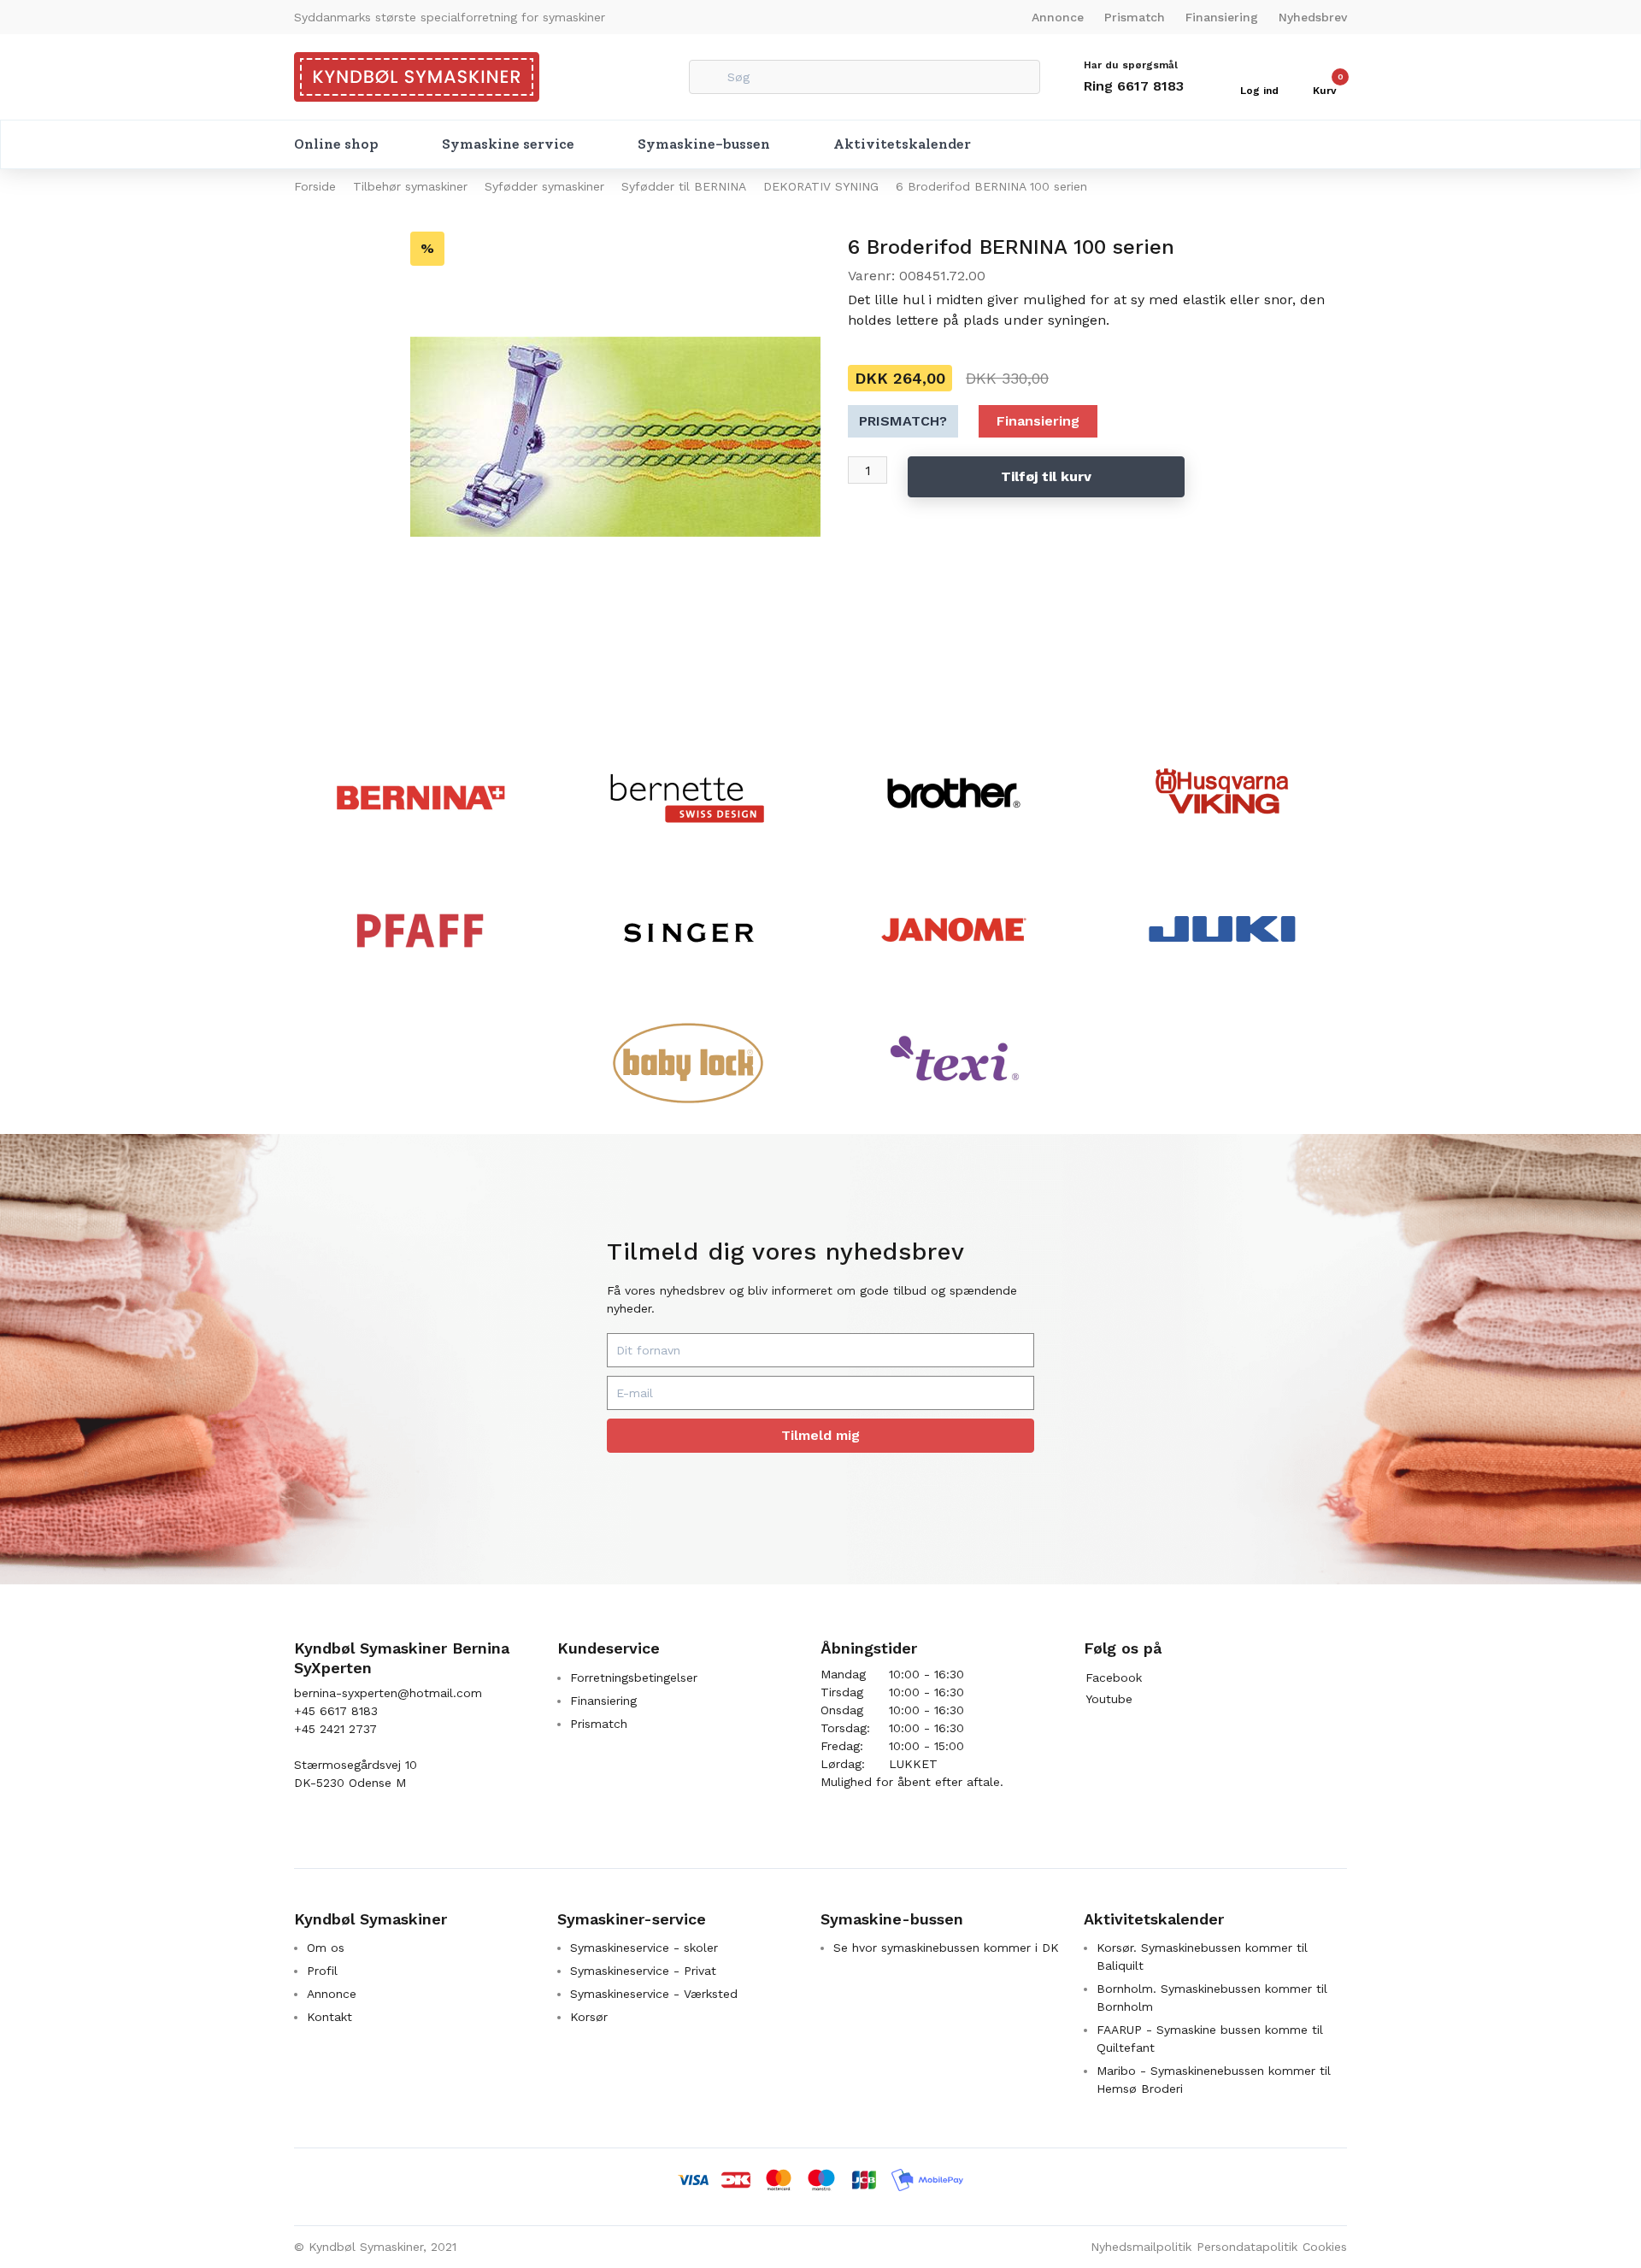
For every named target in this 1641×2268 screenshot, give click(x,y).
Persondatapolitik (1247, 2247)
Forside (315, 186)
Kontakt (329, 2017)
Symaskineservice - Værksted (654, 1994)
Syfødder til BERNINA (684, 186)
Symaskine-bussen (704, 144)
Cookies (1325, 2247)
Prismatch (1135, 17)
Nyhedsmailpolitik (1141, 2247)
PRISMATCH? (903, 421)
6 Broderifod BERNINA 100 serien (991, 186)
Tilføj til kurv (1046, 476)
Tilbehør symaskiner (410, 186)
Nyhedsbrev (1313, 17)
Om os (326, 1948)
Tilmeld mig (820, 1435)
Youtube (1109, 1699)
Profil (322, 1971)
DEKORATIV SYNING (821, 186)
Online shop (336, 144)
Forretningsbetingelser (634, 1677)
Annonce (1058, 17)
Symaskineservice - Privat (643, 1971)
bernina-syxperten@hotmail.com (388, 1693)
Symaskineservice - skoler (644, 1948)
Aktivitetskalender (902, 144)
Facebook (1114, 1677)
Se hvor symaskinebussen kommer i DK (946, 1948)
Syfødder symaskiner (544, 186)
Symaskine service (508, 144)
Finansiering (1222, 17)
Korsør (589, 2017)
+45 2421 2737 (335, 1729)
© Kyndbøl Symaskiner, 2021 (375, 2247)
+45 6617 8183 (336, 1711)
